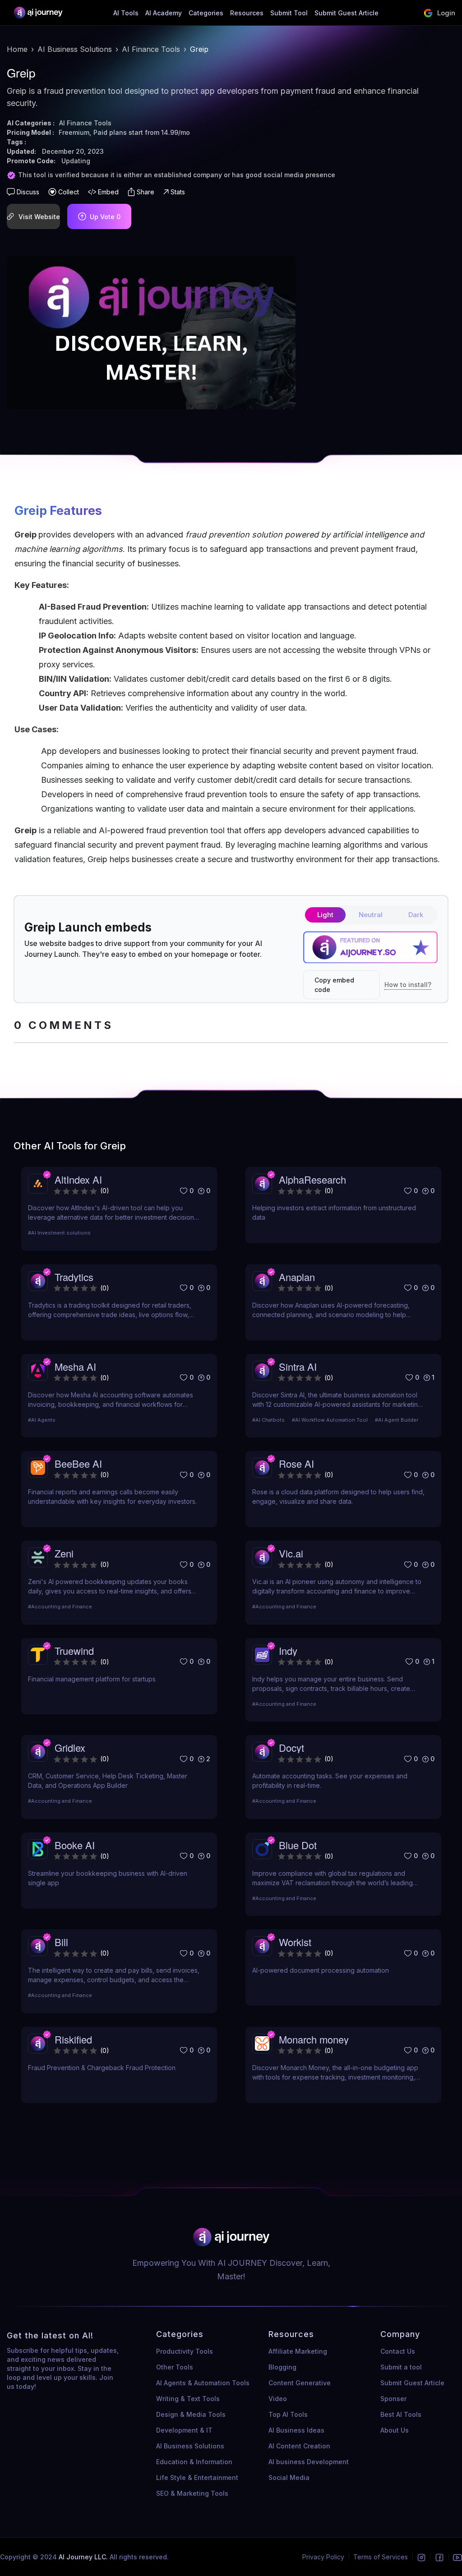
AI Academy (164, 13)
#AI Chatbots (268, 1420)
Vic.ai (291, 1553)
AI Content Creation (299, 2446)
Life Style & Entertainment (197, 2477)
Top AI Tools (288, 2414)
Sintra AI (298, 1366)
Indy (288, 1651)
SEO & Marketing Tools (192, 2493)
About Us (395, 2430)
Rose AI (296, 1463)
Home (17, 49)
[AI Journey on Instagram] (421, 2557)
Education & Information (194, 2462)
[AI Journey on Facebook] (439, 2557)
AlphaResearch (312, 1179)
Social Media (289, 2477)
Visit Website (39, 217)
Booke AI (75, 1845)
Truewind (74, 1651)
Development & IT (184, 2430)
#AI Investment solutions (59, 1233)
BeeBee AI (78, 1463)
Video (278, 2399)
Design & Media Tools (191, 2414)
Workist (295, 1942)
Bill (61, 1942)
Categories (206, 13)
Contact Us (398, 2351)
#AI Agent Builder (397, 1420)
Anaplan (297, 1277)
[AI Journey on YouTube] (457, 2557)
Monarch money (314, 2039)
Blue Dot (298, 1845)
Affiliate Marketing (298, 2351)
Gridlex (70, 1747)
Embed (108, 192)
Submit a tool (401, 2367)
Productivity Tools (185, 2351)
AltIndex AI (78, 1179)
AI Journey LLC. (84, 2557)
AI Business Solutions (75, 49)
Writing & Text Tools (188, 2399)
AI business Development (309, 2462)
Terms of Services (381, 2557)
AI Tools (126, 13)
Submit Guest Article (346, 13)
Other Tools (175, 2367)
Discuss (28, 192)
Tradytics (74, 1277)
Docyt (291, 1747)
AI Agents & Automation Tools (203, 2383)
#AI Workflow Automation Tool (330, 1420)
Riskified (73, 2039)
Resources (247, 13)
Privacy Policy (323, 2557)
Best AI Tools (401, 2414)
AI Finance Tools (151, 49)
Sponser (393, 2399)
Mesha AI (75, 1366)
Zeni (64, 1553)
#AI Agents (42, 1420)
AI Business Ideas (296, 2430)
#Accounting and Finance (60, 1607)
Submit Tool (289, 13)
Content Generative (300, 2383)
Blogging (282, 2367)
